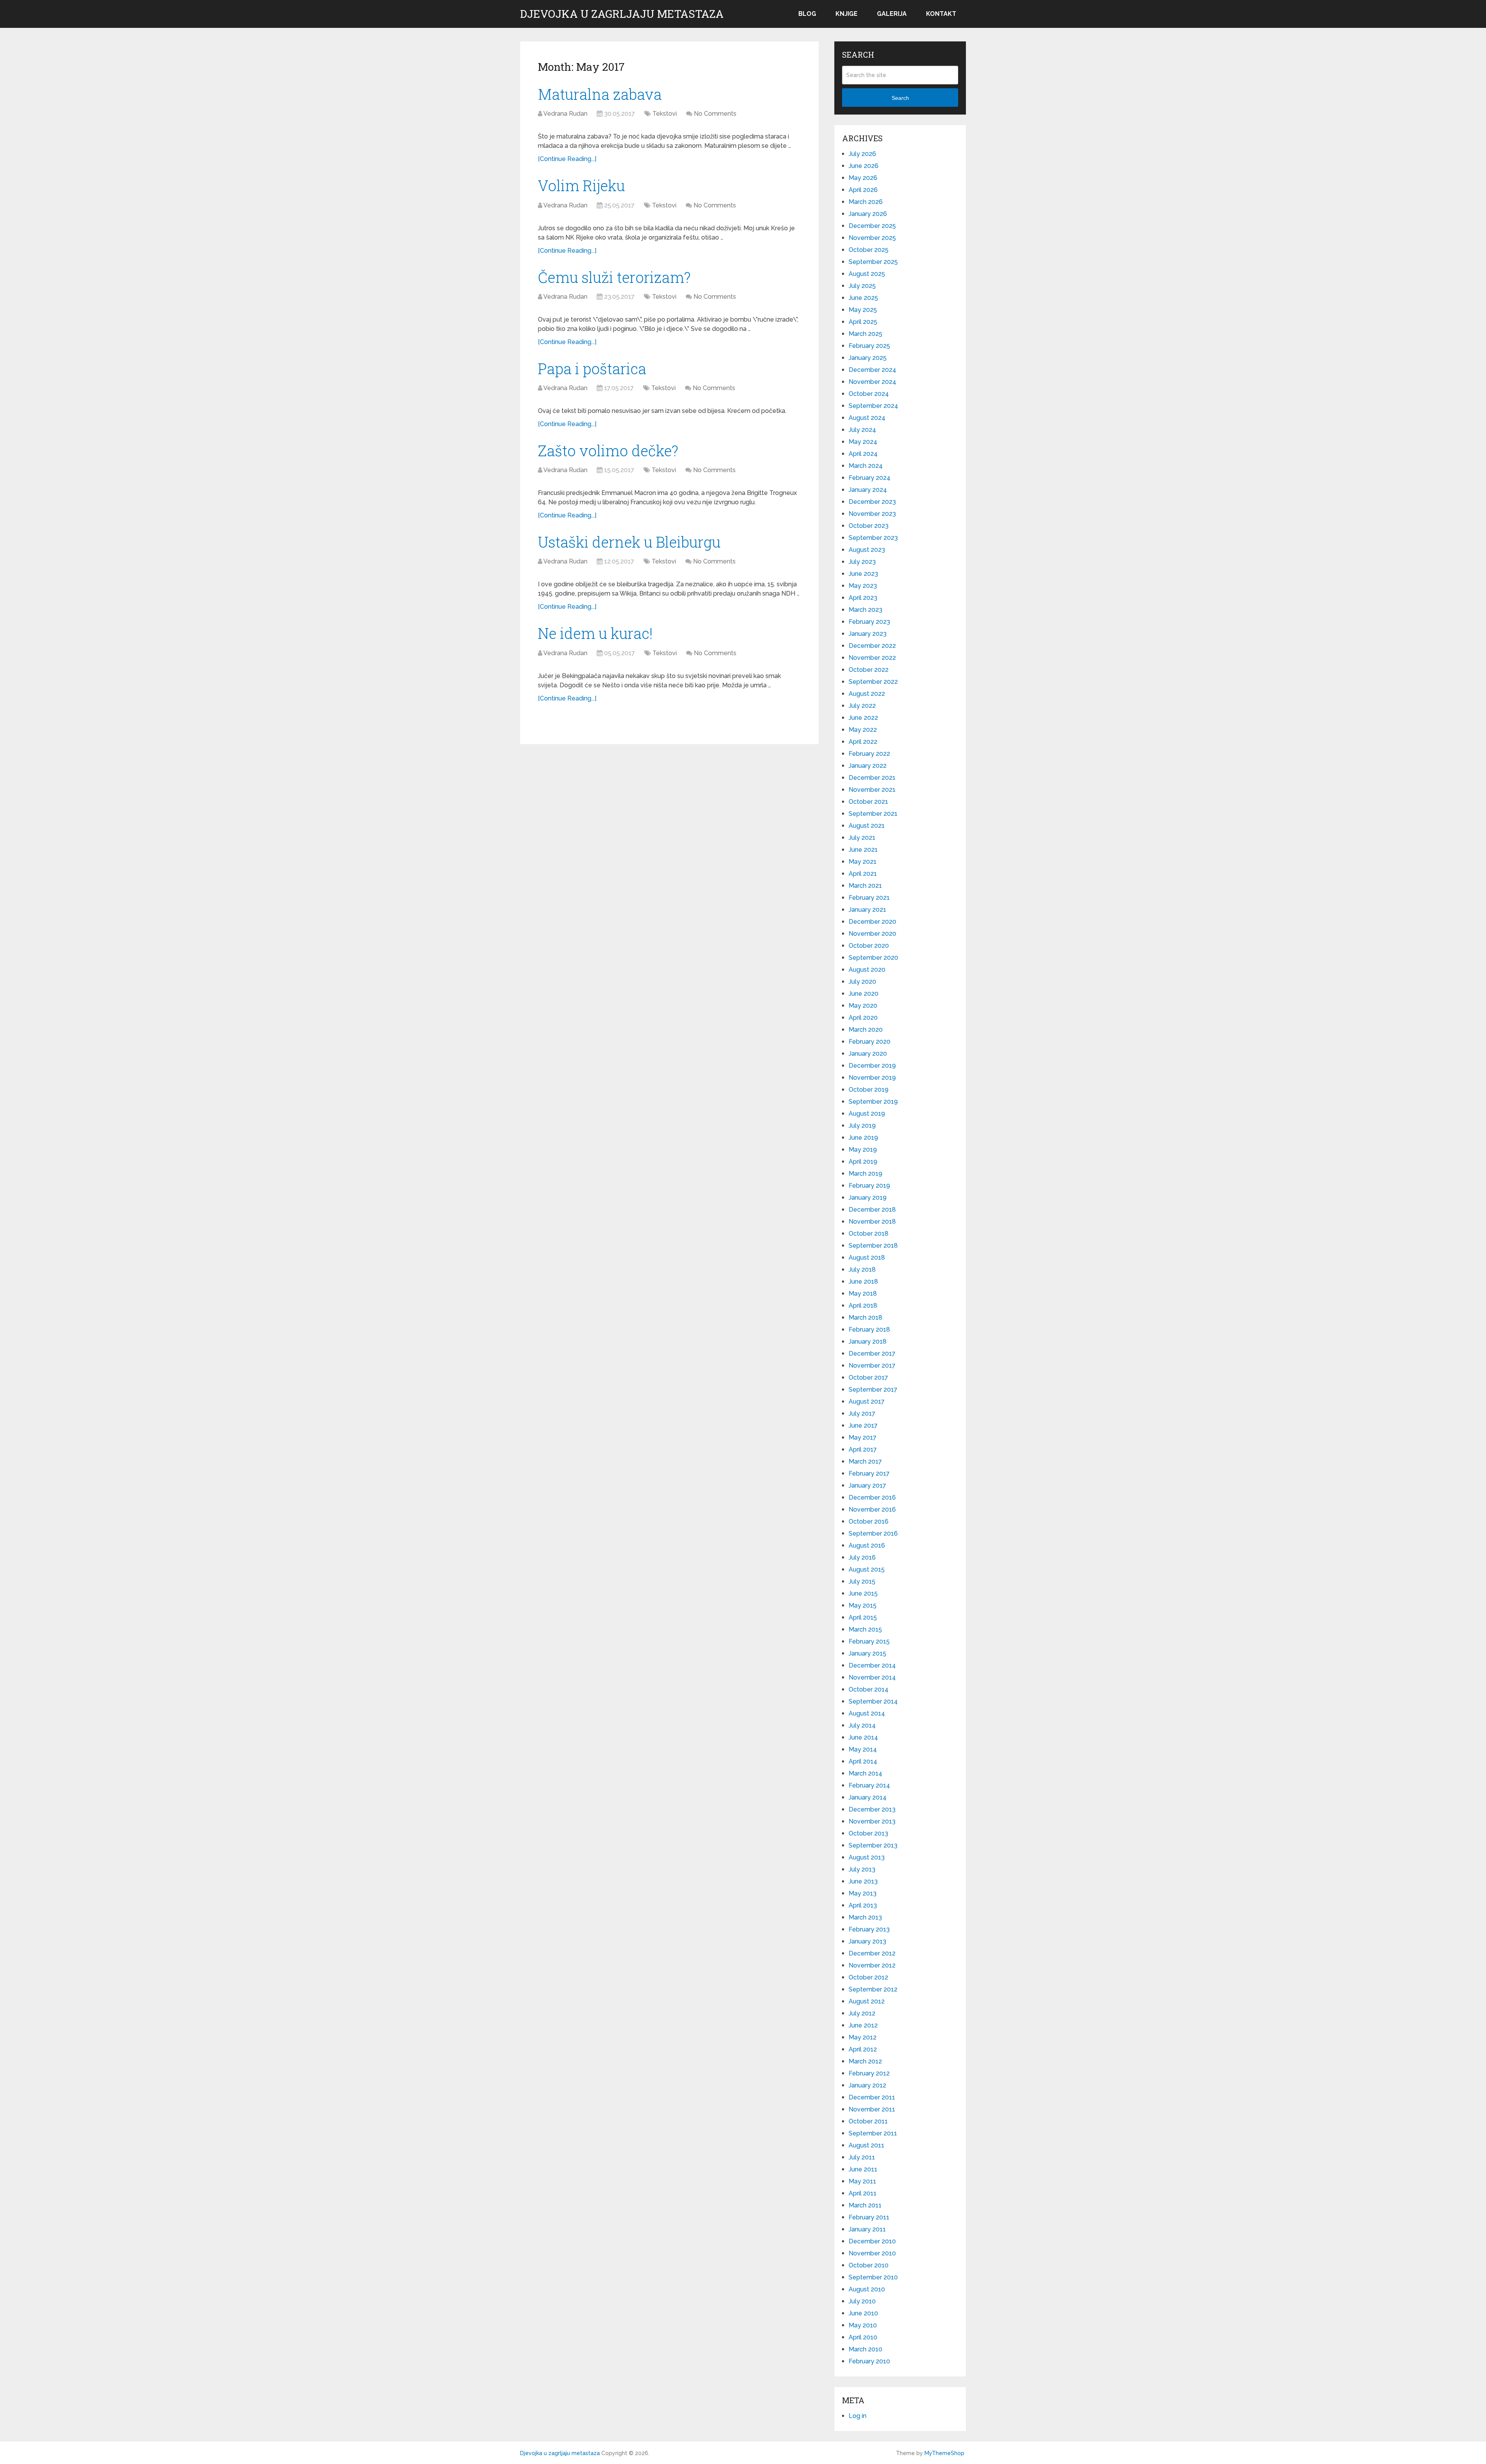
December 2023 (872, 502)
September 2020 (873, 958)
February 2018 (869, 1330)
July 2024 (862, 430)
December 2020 (872, 922)
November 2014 (872, 1677)
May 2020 (863, 1006)
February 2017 (869, 1473)
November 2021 (872, 790)
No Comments (715, 114)
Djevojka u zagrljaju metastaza (622, 14)
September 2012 (873, 1989)
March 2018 (865, 1318)
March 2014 (865, 1773)
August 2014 (867, 1713)
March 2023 (865, 610)
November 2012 (872, 1965)
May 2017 (863, 1437)
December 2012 (872, 1953)
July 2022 (862, 706)
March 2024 (866, 466)
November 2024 (872, 382)
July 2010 (862, 2301)
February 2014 (869, 1785)
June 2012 (863, 2025)
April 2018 (863, 1306)
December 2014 (872, 1665)
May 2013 (863, 1893)
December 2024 (872, 370)
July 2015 (862, 1581)
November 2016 (872, 1509)
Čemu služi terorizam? (614, 277)
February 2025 (869, 346)
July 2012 (862, 2013)
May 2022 (863, 730)
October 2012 (868, 1977)
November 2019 (872, 1078)
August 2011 (866, 2145)
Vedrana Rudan (565, 114)
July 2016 (862, 1557)
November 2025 (872, 238)
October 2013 (868, 1833)
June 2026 (864, 166)
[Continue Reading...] (567, 159)
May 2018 (863, 1294)
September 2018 (873, 1246)
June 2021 (863, 850)
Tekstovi (665, 114)
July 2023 (862, 562)
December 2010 (872, 2241)
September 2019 (873, 1102)
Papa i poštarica (592, 368)
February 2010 (869, 2361)
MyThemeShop (944, 2453)
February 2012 (869, 2073)
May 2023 (863, 586)
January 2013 (867, 1941)
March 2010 (865, 2349)
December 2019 (872, 1066)
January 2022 (868, 766)
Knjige (847, 14)
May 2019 (863, 1150)
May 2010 (863, 2325)
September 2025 (873, 262)
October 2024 (869, 394)
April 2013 (863, 1905)
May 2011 (862, 2181)
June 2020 (864, 994)
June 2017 (863, 1425)
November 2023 (872, 514)
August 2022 (867, 694)
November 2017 (872, 1366)
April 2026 (863, 190)
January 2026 (868, 214)
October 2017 (868, 1378)
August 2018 (867, 1258)
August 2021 (867, 826)
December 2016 (872, 1497)
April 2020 (863, 1018)
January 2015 (867, 1653)
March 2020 (866, 1030)
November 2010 (872, 2253)
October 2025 (869, 250)
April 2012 (863, 2049)
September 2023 (873, 538)
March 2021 (865, 886)
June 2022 (863, 718)
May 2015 (863, 1605)
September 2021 (873, 814)
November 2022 (872, 658)
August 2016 (867, 1545)
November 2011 (872, 2109)
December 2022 (872, 646)
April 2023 (863, 598)
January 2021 (867, 910)
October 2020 (869, 946)
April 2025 (863, 322)
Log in (858, 2416)
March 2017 (865, 1461)
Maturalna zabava (600, 94)
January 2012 (867, 2085)
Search (900, 98)
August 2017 (867, 1402)
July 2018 (862, 1270)
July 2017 (862, 1414)
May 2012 (863, 2037)
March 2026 (866, 202)
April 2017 (863, 1449)
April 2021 (863, 874)
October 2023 (869, 526)
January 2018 (868, 1342)
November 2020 (872, 934)
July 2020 (862, 982)
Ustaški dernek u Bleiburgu (629, 542)
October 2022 (869, 670)
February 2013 (869, 1929)
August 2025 (867, 274)
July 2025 (862, 286)
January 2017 (867, 1485)
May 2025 (863, 310)
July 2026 (862, 154)
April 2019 (863, 1162)
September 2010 (873, 2277)
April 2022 (863, 742)
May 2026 (863, 178)
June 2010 (863, 2313)
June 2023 (863, 574)
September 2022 (873, 682)
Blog (807, 14)
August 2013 (867, 1857)
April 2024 (863, 454)
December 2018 (872, 1210)
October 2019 (869, 1090)
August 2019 (867, 1114)
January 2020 (868, 1054)
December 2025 (872, 226)
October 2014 (869, 1689)
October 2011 (868, 2121)
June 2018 (863, 1282)
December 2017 (872, 1354)
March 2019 (865, 1174)
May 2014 (863, 1749)
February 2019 (869, 1186)
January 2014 (868, 1797)
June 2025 (863, 298)
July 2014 (862, 1725)
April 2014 (863, 1761)
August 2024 (867, 418)
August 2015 (867, 1569)
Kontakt (941, 14)
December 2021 (872, 778)
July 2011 (862, 2157)
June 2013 (863, 1881)
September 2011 (873, 2133)
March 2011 (865, 2205)
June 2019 (863, 1138)
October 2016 (869, 1521)
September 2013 (873, 1845)
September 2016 (873, 1533)
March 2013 (865, 1917)
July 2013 (862, 1869)
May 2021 (863, 862)
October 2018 (869, 1234)
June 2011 (863, 2169)
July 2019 (862, 1126)
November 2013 (872, 1821)
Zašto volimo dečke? (608, 450)
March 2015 (865, 1629)
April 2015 (863, 1617)
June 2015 (863, 1593)
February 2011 (869, 2217)
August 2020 (867, 970)
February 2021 (869, 898)
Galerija (892, 14)
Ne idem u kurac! (595, 633)
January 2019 (868, 1198)
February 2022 (869, 754)
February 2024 (870, 478)
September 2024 (873, 406)
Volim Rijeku (581, 185)
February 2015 (869, 1641)
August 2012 (867, 2001)
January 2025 (868, 358)
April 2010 (863, 2337)
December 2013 (872, 1809)
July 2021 (862, 838)
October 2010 (869, 2265)
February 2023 (869, 622)
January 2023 (868, 634)
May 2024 (863, 442)
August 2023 (867, 550)
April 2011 (863, 2193)
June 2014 (863, 1737)
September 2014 (873, 1701)
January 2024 (868, 490)
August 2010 (867, 2289)
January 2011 (867, 2229)
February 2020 (870, 1042)
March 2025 (865, 334)
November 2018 (872, 1222)
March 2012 (865, 2061)
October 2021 (868, 802)
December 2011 (872, 2097)
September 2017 (873, 1390)
